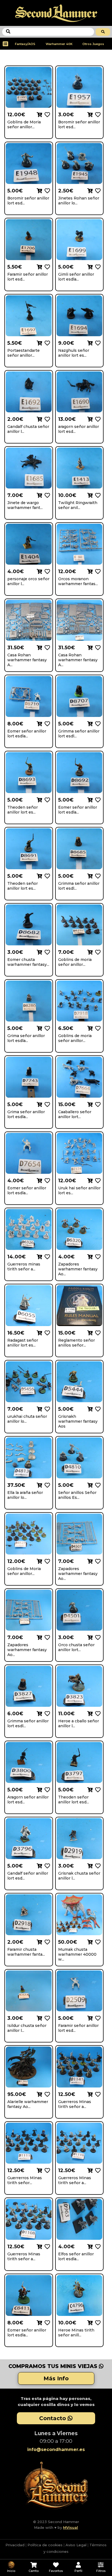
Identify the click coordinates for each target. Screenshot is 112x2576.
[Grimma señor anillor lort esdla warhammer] (97, 723)
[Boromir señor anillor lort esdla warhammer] (97, 114)
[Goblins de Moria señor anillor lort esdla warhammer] (46, 114)
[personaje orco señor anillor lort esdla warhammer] (46, 571)
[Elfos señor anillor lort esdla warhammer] (97, 2246)
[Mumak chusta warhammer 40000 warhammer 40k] (97, 1942)
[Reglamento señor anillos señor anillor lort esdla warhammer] (97, 1332)
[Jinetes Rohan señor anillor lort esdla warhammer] (97, 190)
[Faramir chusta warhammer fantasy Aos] (46, 1942)
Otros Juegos (93, 44)
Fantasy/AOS (25, 44)
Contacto (53, 2418)
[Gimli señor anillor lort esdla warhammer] (97, 266)
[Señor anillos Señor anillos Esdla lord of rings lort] (97, 1485)
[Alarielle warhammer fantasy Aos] (46, 2094)
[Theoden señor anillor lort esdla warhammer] (46, 799)
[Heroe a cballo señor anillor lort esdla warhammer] (97, 1713)
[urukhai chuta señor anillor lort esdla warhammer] (46, 1409)
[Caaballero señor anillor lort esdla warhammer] (97, 1104)
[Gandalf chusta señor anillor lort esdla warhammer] (46, 419)
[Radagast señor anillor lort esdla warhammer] (46, 1332)
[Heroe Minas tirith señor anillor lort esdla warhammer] (97, 2322)
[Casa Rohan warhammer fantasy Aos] (46, 647)
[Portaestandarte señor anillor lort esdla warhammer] (46, 343)
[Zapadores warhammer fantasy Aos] (97, 1256)
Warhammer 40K (59, 44)
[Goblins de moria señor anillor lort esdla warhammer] (97, 952)
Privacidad (15, 2545)
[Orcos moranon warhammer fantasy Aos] (97, 571)
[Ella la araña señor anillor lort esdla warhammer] (46, 1485)
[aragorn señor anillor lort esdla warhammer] (97, 419)
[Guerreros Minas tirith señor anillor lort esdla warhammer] (97, 2094)
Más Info (56, 2378)
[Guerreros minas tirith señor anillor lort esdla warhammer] (46, 1256)
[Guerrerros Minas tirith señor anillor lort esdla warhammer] (46, 2170)
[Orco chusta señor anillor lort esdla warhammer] (97, 1637)
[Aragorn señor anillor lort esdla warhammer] (46, 1789)
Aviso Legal (76, 2545)
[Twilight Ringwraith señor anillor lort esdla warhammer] (97, 495)
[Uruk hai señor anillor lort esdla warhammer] (97, 1180)
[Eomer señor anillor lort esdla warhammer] (46, 723)
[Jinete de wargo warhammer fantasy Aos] (46, 495)
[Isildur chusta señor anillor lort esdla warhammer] (46, 2018)
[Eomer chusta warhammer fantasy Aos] (46, 952)
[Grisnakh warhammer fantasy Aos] (97, 1409)
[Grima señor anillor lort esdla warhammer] (46, 1028)
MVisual (71, 2527)
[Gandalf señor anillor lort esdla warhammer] (46, 1865)
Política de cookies (45, 2545)
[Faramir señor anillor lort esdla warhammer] (46, 266)
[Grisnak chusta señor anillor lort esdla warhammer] (97, 1865)
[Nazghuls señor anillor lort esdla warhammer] (97, 343)
